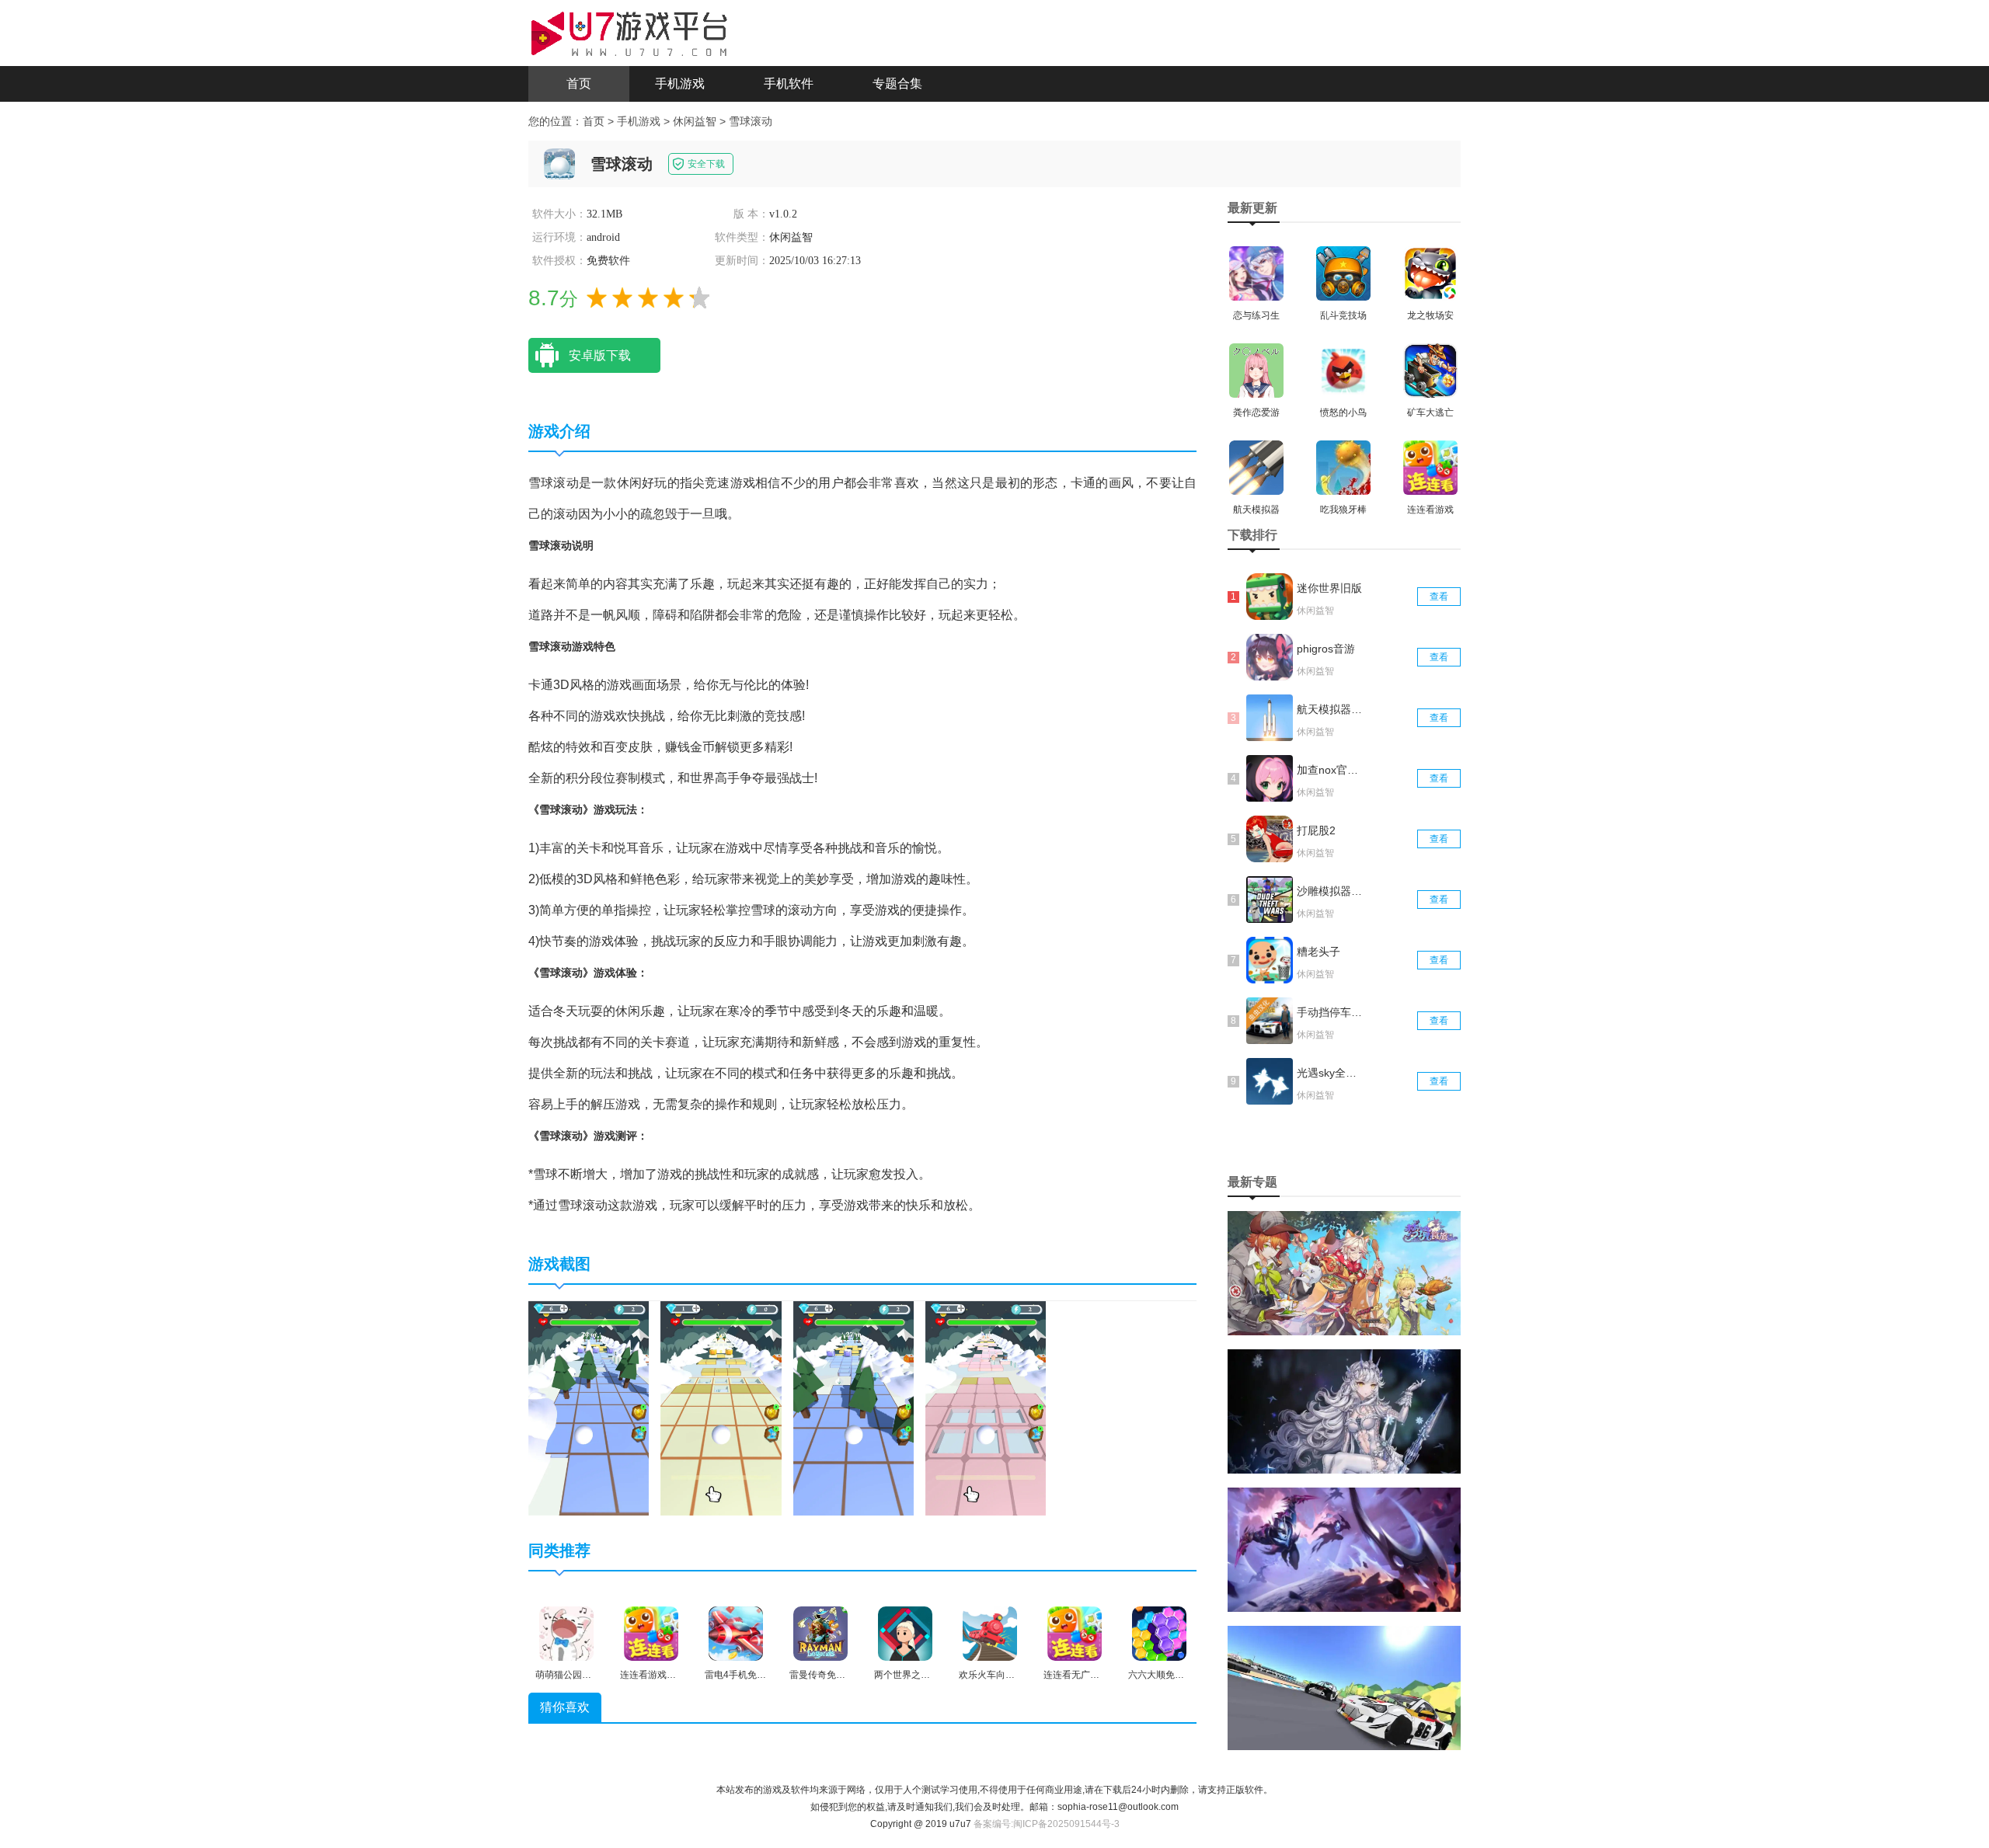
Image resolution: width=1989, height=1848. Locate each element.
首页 (579, 84)
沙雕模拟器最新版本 (1331, 891)
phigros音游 (1326, 649)
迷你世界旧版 (1329, 588)
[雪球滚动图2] (721, 1408)
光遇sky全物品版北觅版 (1331, 1073)
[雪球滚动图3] (853, 1408)
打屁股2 (1316, 830)
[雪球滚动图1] (589, 1408)
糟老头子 (1318, 952)
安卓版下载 (600, 355)
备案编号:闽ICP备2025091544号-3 (1047, 1824)
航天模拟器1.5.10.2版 (1331, 709)
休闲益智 (695, 121)
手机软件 (789, 84)
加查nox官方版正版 (1331, 770)
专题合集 (897, 84)
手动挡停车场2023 (1331, 1012)
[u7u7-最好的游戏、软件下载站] (629, 32)
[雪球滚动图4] (986, 1408)
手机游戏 (680, 84)
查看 (1439, 597)
